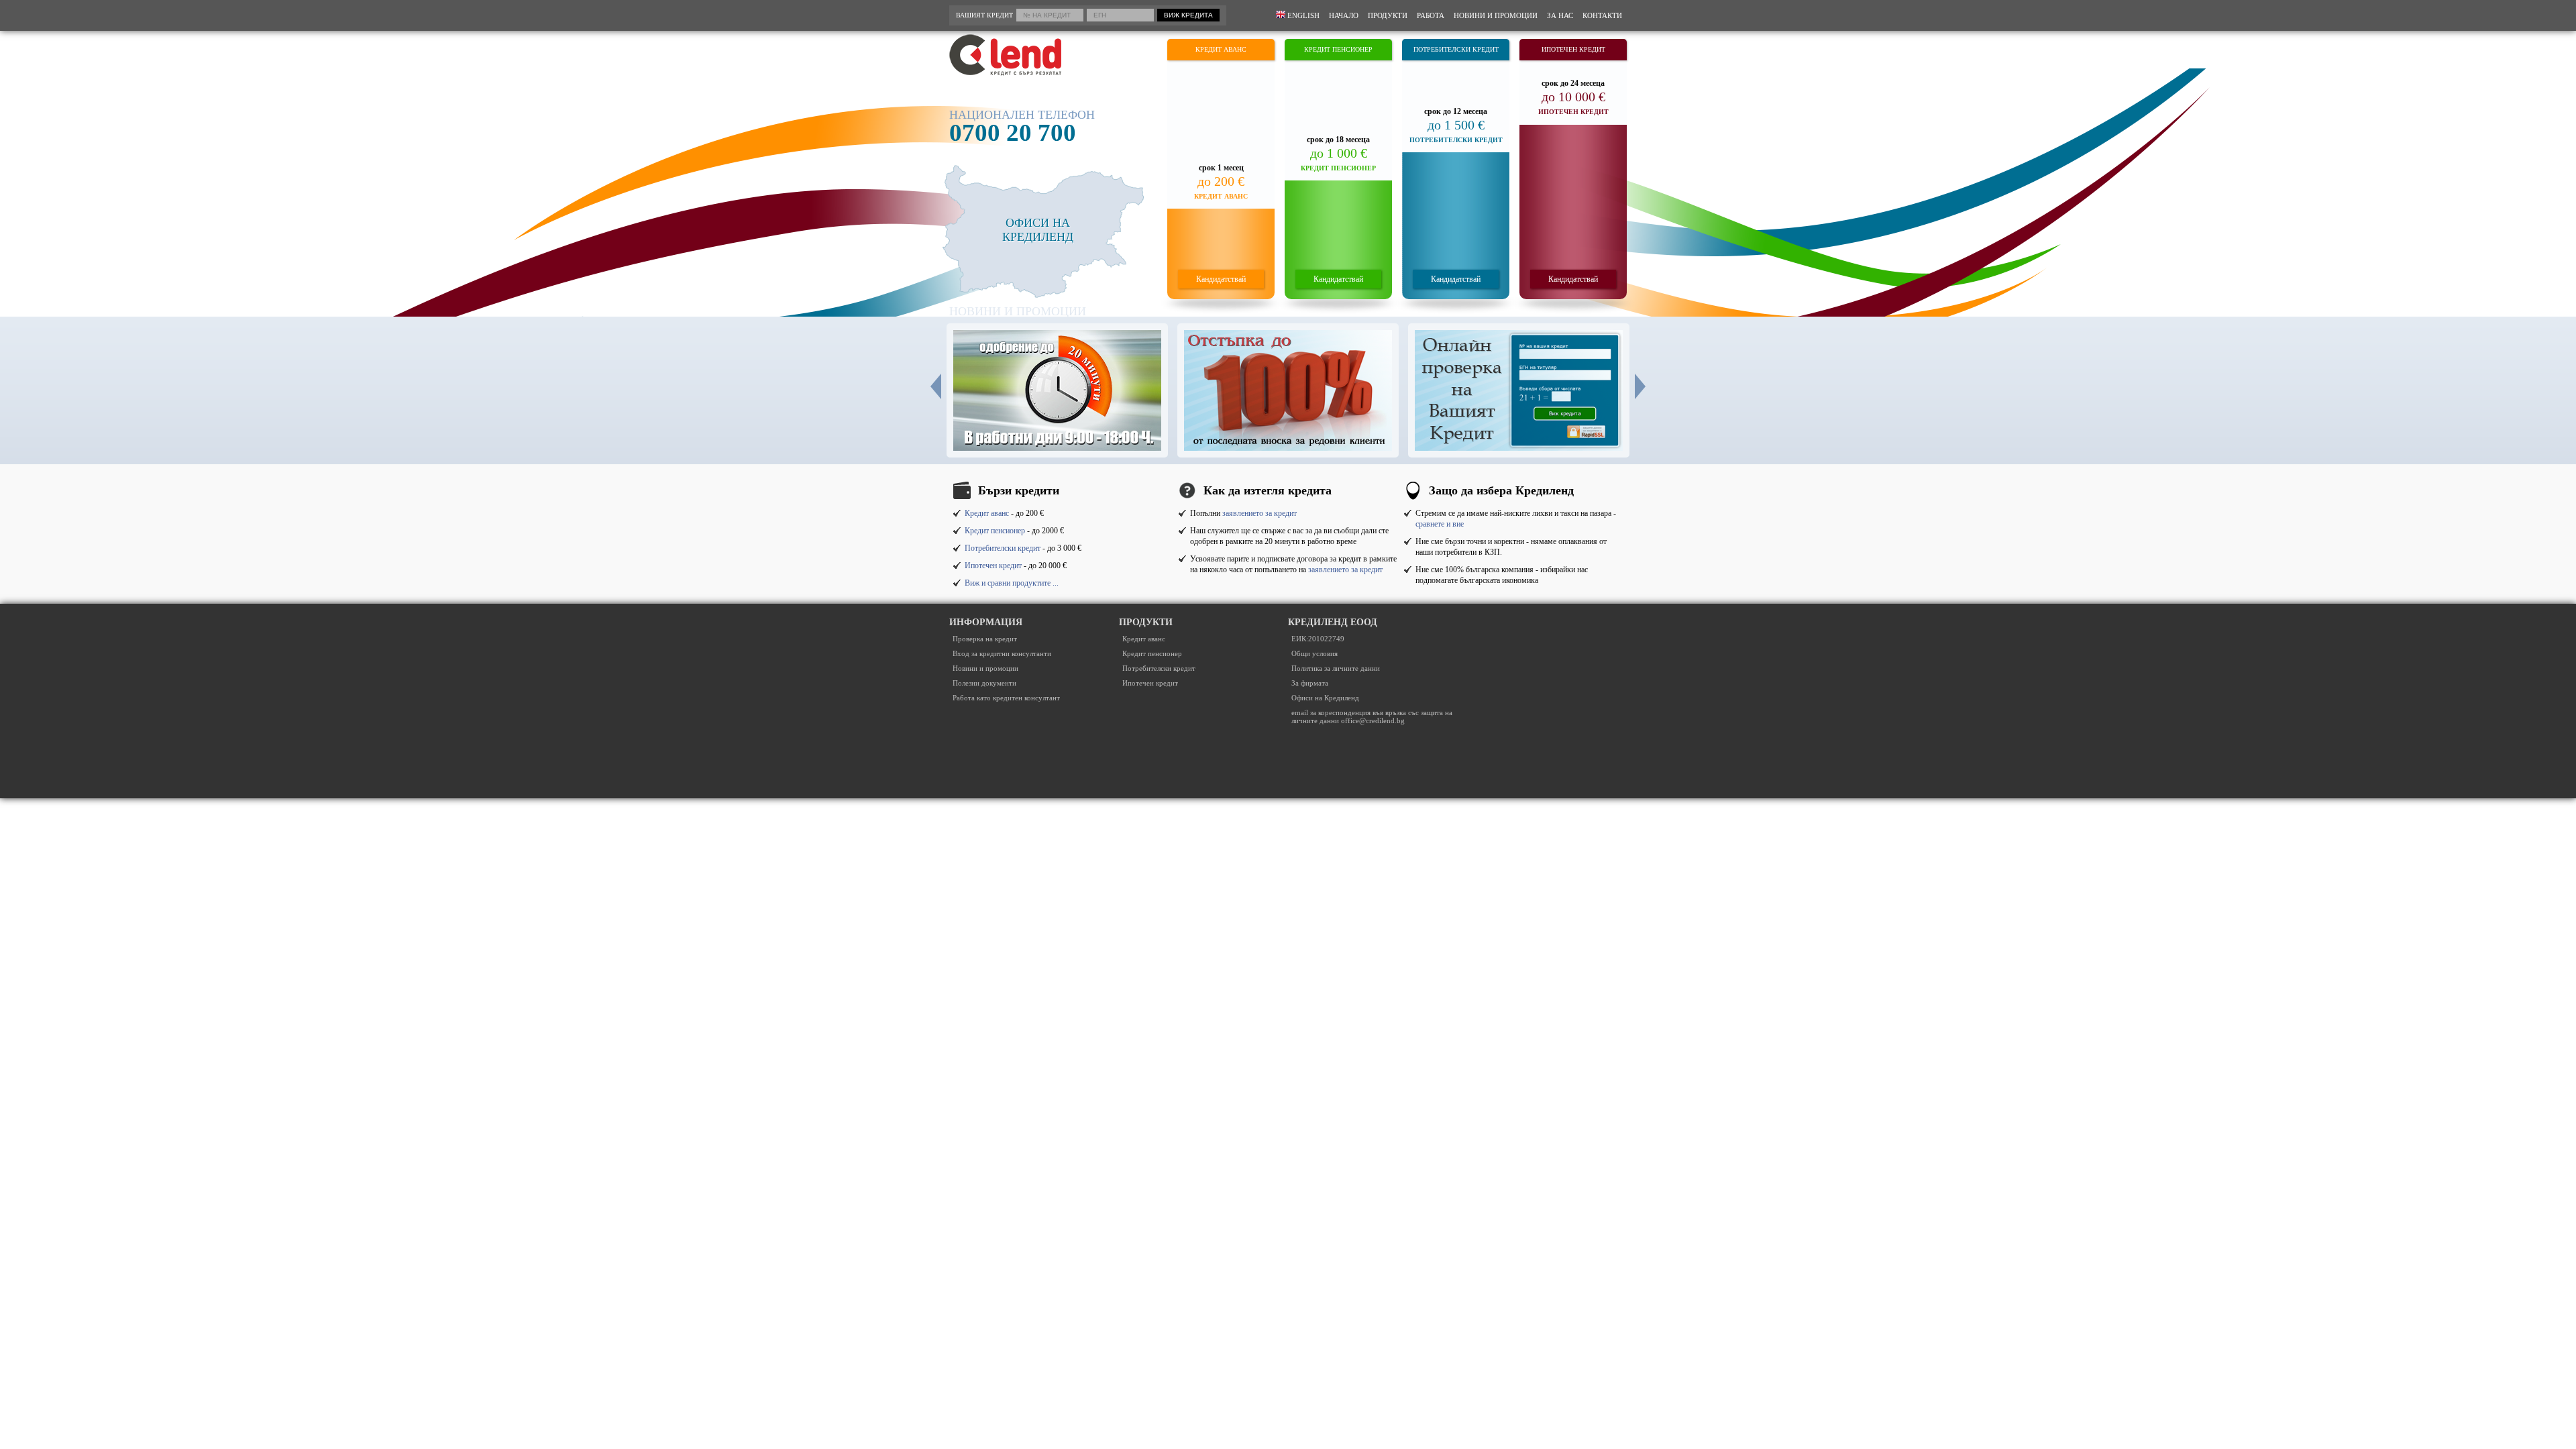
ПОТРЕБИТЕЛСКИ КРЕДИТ (1456, 49)
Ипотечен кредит (993, 566)
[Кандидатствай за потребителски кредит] (1456, 169)
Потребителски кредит (1003, 548)
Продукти (1388, 15)
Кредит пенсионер (995, 531)
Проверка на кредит (985, 639)
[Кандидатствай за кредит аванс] (1221, 169)
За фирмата (1310, 683)
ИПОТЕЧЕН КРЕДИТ (1573, 49)
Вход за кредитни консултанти (1002, 653)
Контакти (1602, 15)
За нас (1560, 15)
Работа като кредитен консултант (1006, 698)
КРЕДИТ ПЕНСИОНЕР (1338, 49)
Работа (1431, 15)
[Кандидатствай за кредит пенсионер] (1338, 169)
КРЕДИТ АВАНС (1221, 49)
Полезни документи (984, 683)
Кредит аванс (987, 513)
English (1302, 15)
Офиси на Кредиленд (1325, 698)
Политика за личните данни (1336, 668)
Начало (1344, 15)
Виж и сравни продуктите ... (1012, 583)
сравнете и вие (1440, 524)
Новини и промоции (1496, 15)
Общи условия (1314, 653)
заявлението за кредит (1259, 513)
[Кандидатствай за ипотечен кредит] (1573, 169)
